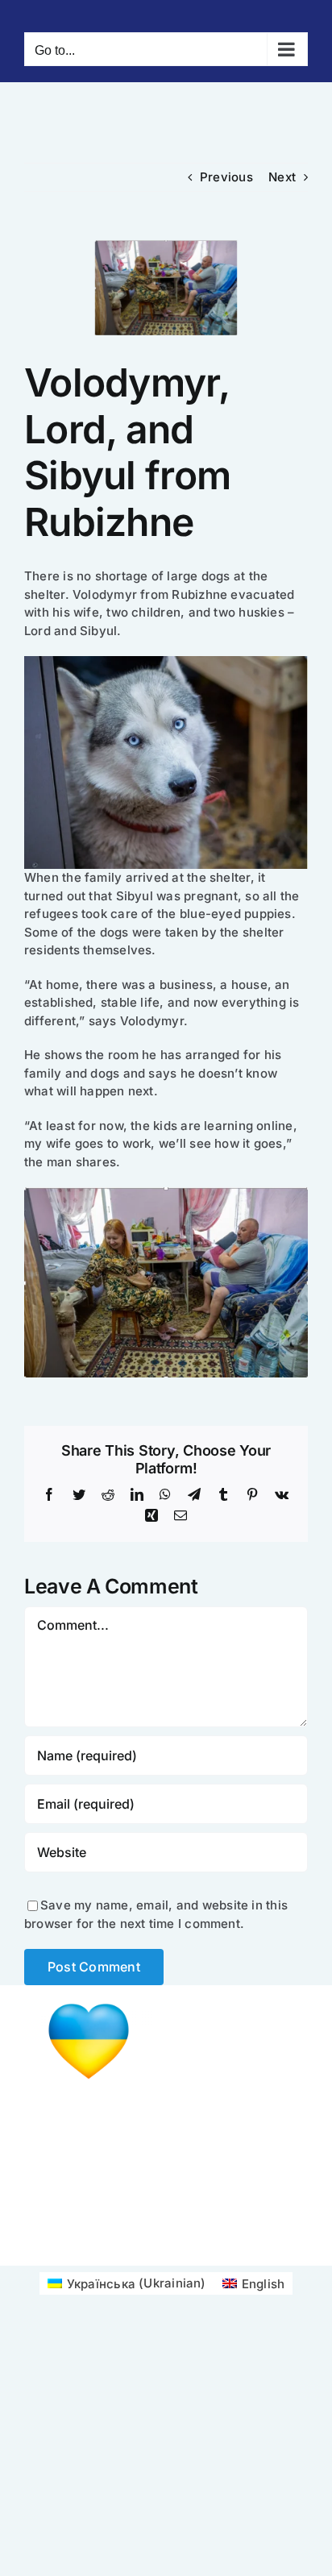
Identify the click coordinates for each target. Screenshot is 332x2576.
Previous (226, 177)
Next (282, 177)
